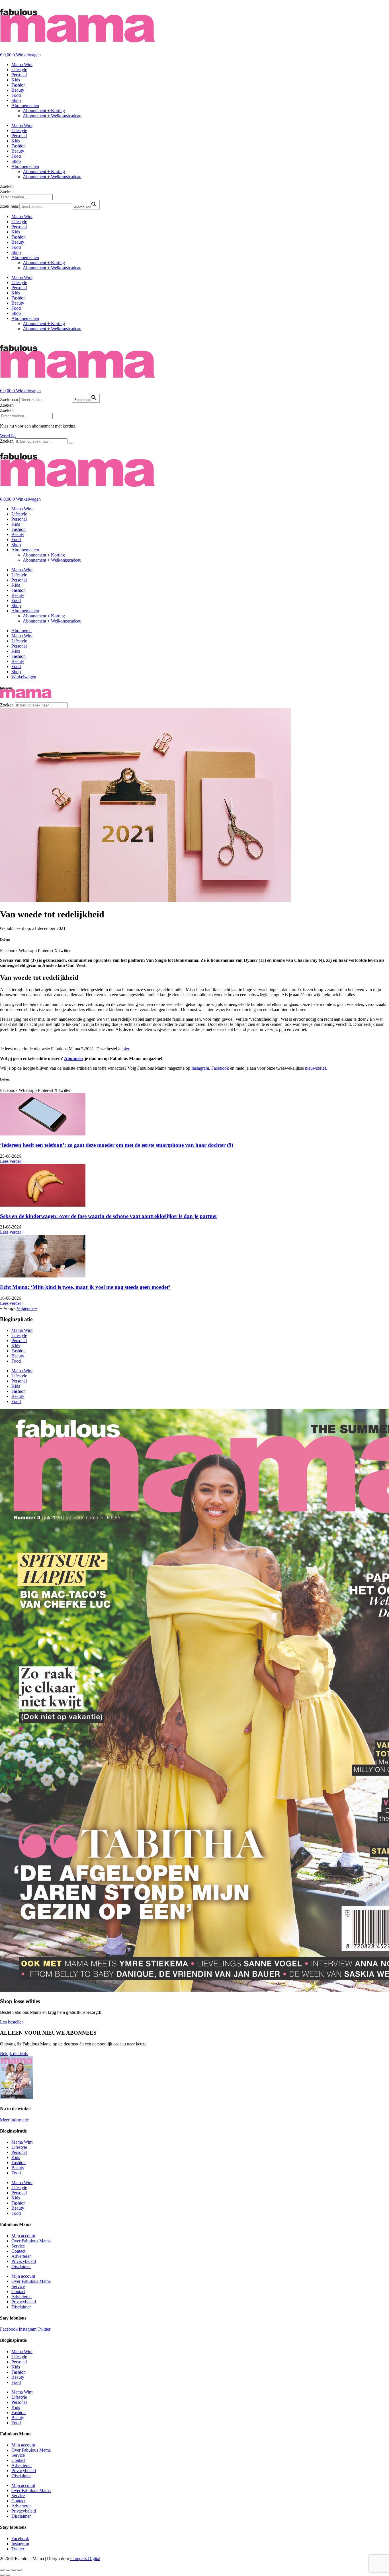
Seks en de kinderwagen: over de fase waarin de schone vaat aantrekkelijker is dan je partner (109, 1216)
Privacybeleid (24, 2261)
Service (18, 2246)
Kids (16, 80)
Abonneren (22, 631)
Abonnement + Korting (44, 111)
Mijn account (23, 2236)
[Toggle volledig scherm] (8, 2570)
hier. (126, 1049)
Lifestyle (19, 70)
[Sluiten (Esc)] (19, 2570)
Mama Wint (22, 64)
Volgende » (27, 1308)
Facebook (220, 1068)
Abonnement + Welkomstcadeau (52, 116)
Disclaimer (21, 2266)
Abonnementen (25, 105)
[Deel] (14, 2570)
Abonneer (74, 1058)
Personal (19, 75)
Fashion (19, 85)
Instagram (200, 1068)
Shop (16, 100)
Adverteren (22, 2256)
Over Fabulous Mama (31, 2241)
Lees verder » (12, 1161)
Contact (18, 2251)
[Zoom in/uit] (2, 2570)
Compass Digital (85, 2558)
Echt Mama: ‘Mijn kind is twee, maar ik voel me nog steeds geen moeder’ (85, 1287)
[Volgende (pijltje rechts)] (8, 2575)
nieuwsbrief (316, 1068)
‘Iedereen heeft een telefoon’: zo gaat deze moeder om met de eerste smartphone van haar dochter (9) (117, 1145)
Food (16, 95)
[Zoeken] (71, 443)
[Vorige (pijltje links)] (2, 2575)
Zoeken (7, 186)
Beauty (18, 90)
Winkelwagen (24, 677)
